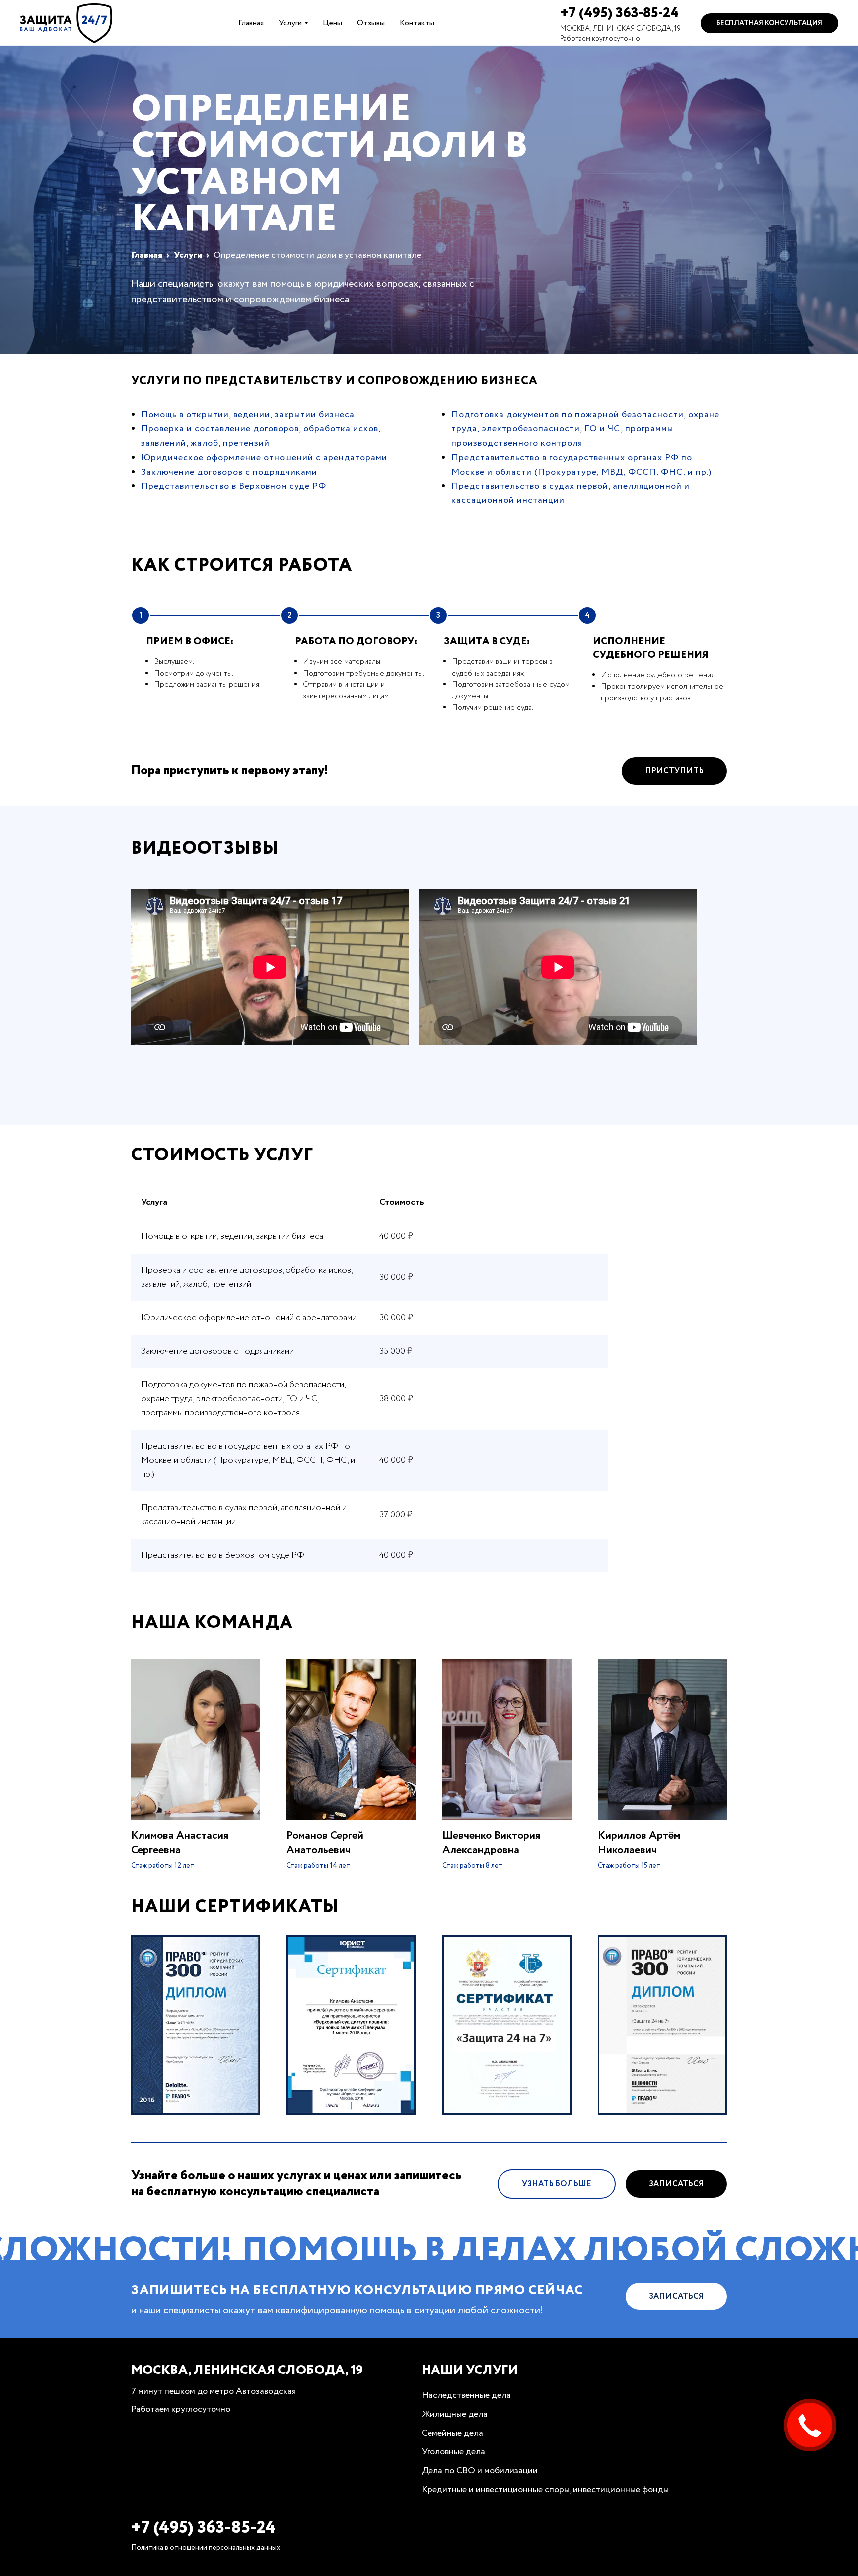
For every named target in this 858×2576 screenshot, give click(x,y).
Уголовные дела (453, 2452)
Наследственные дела (466, 2395)
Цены (332, 23)
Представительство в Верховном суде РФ (234, 486)
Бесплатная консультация (769, 23)
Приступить (674, 771)
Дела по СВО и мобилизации (480, 2471)
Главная (251, 23)
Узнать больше (557, 2184)
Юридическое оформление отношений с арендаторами (264, 458)
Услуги (290, 23)
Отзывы (371, 23)
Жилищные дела (455, 2414)
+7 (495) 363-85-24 (619, 13)
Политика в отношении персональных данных (206, 2548)
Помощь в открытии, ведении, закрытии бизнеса (248, 415)
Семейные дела (452, 2433)
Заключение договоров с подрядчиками (229, 472)
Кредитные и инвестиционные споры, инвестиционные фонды (545, 2490)
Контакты (417, 23)
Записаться (676, 2184)
